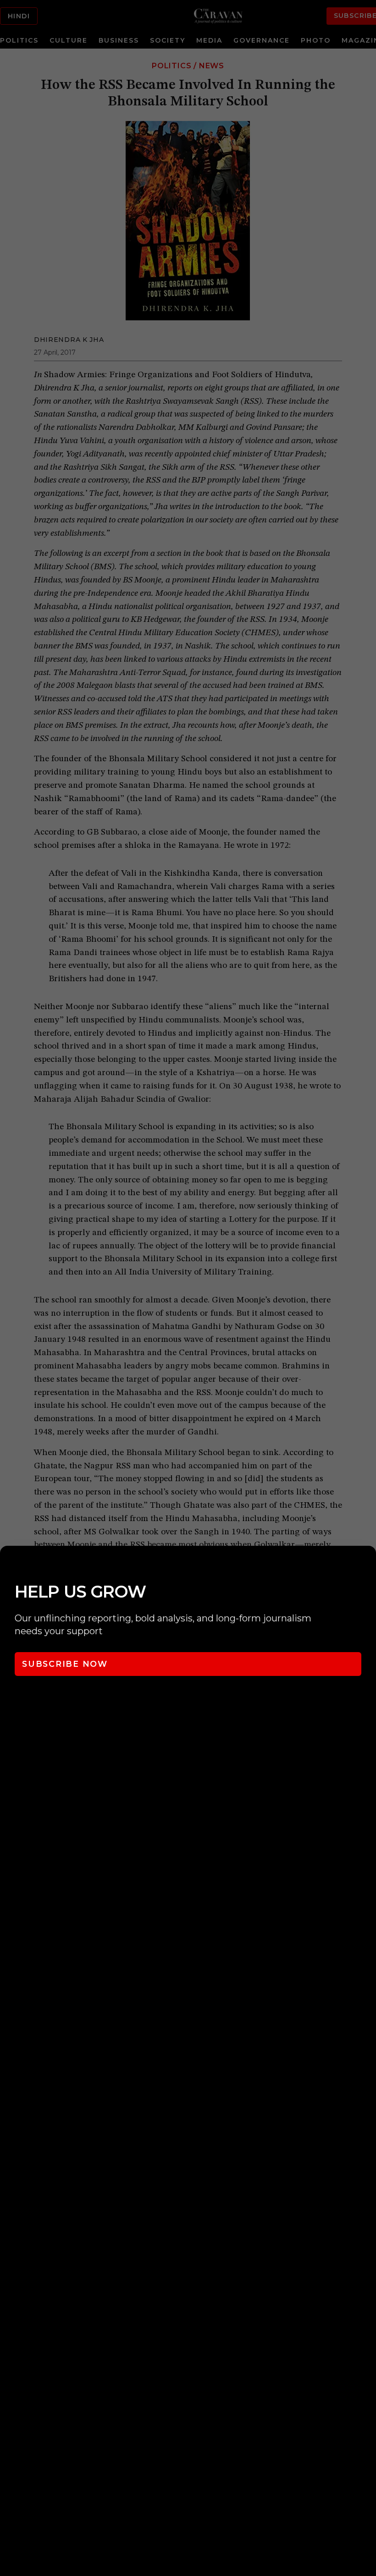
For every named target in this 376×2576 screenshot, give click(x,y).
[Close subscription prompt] (367, 1565)
